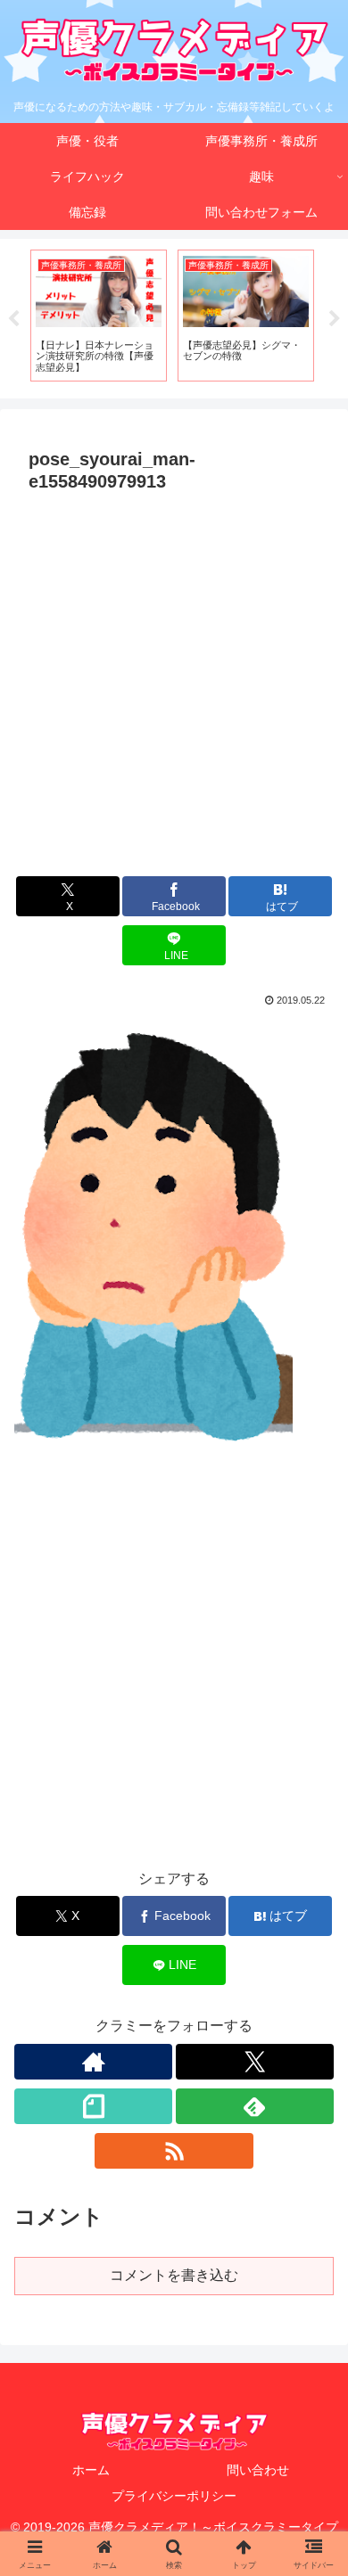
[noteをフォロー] (93, 2106)
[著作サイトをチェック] (93, 2062)
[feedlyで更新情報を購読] (255, 2106)
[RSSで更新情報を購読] (174, 2151)
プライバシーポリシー (174, 2496)
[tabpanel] (99, 315)
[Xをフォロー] (255, 2062)
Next (335, 319)
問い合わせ (258, 2470)
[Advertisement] (174, 683)
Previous (13, 319)
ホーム (91, 2470)
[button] (313, 2266)
